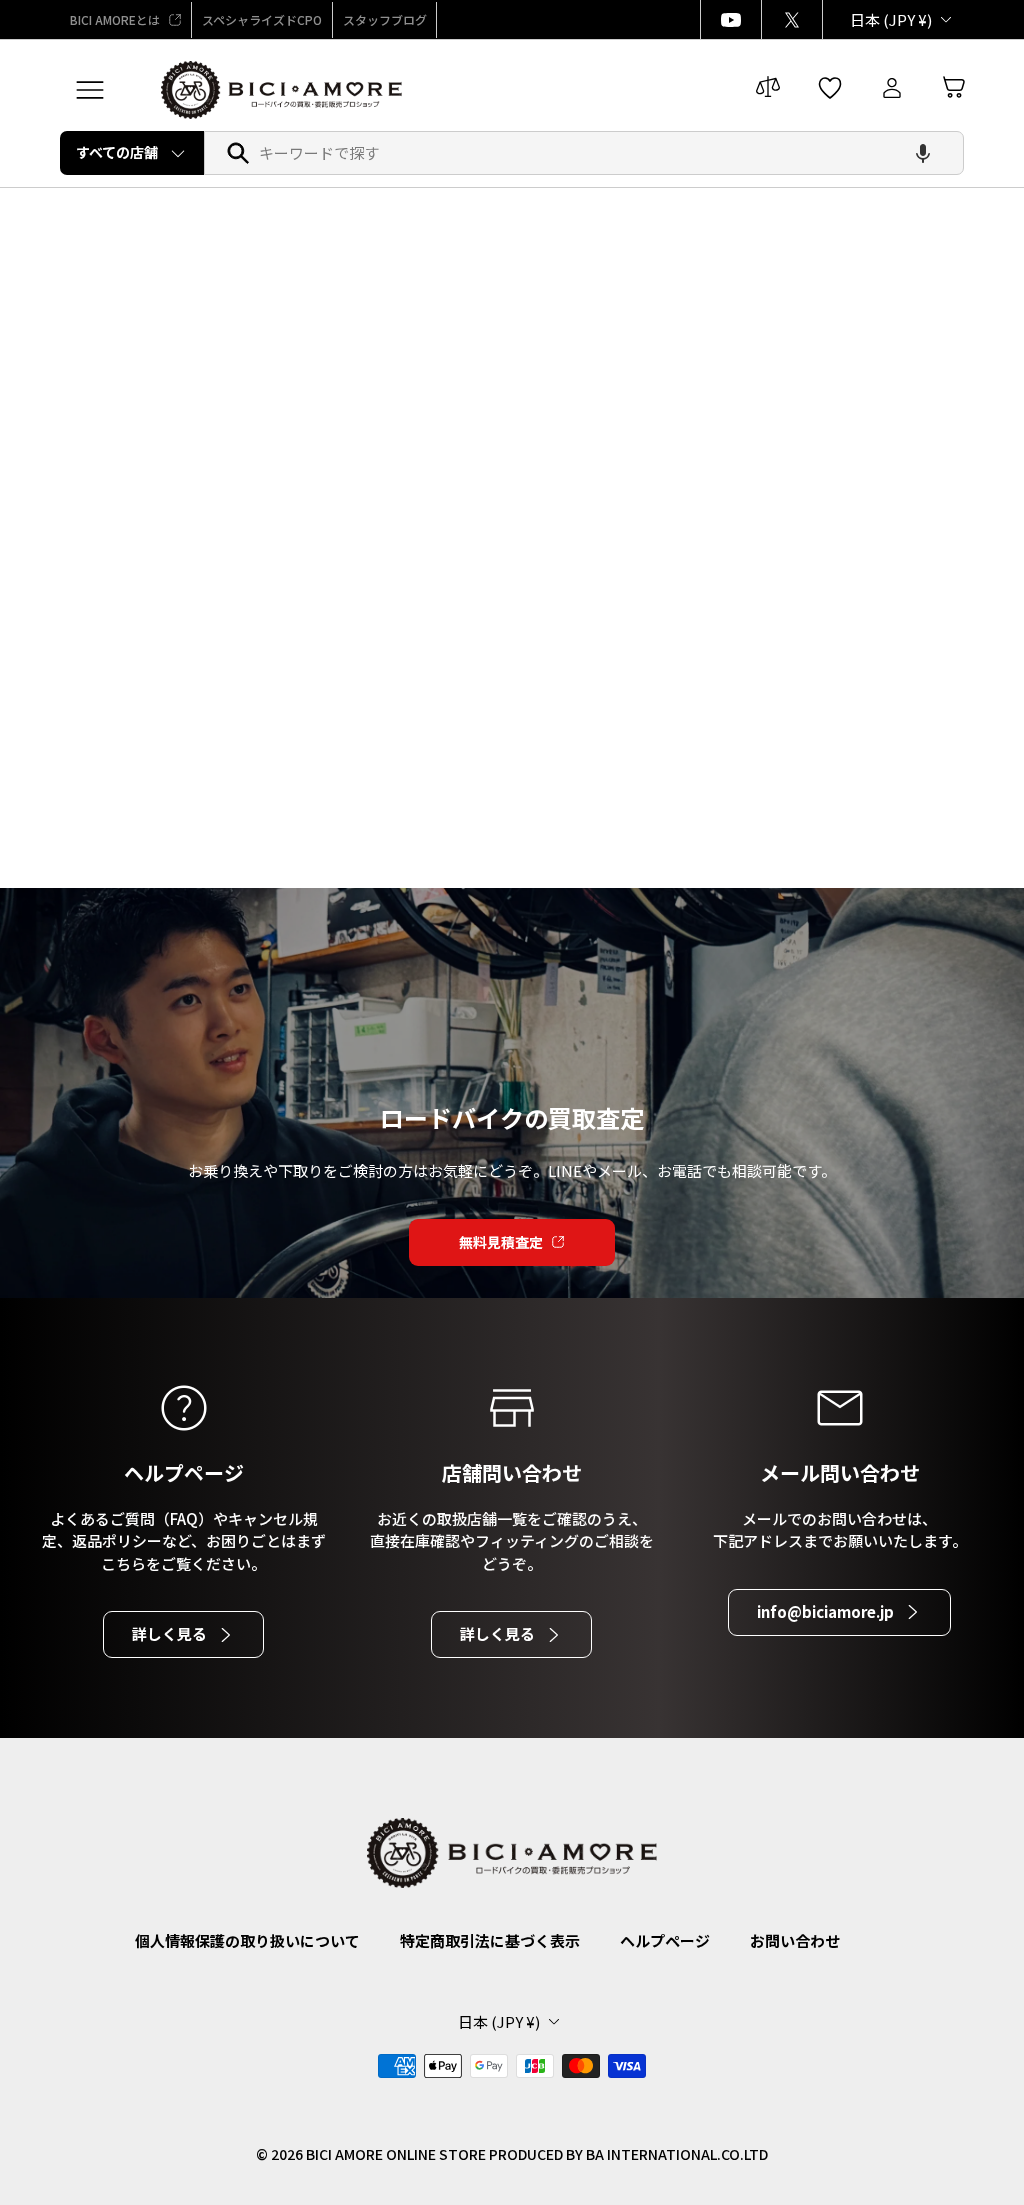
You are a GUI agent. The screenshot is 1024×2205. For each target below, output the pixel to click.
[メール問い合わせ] (840, 1408)
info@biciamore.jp (825, 1611)
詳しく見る (169, 1633)
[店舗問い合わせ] (512, 1408)
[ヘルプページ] (184, 1408)
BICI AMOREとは (115, 19)
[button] (923, 153)
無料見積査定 (501, 1242)
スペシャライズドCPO (262, 19)
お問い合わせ (795, 1940)
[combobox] (584, 153)
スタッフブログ (385, 19)
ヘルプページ (665, 1940)
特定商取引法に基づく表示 (490, 1940)
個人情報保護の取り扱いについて (247, 1940)
